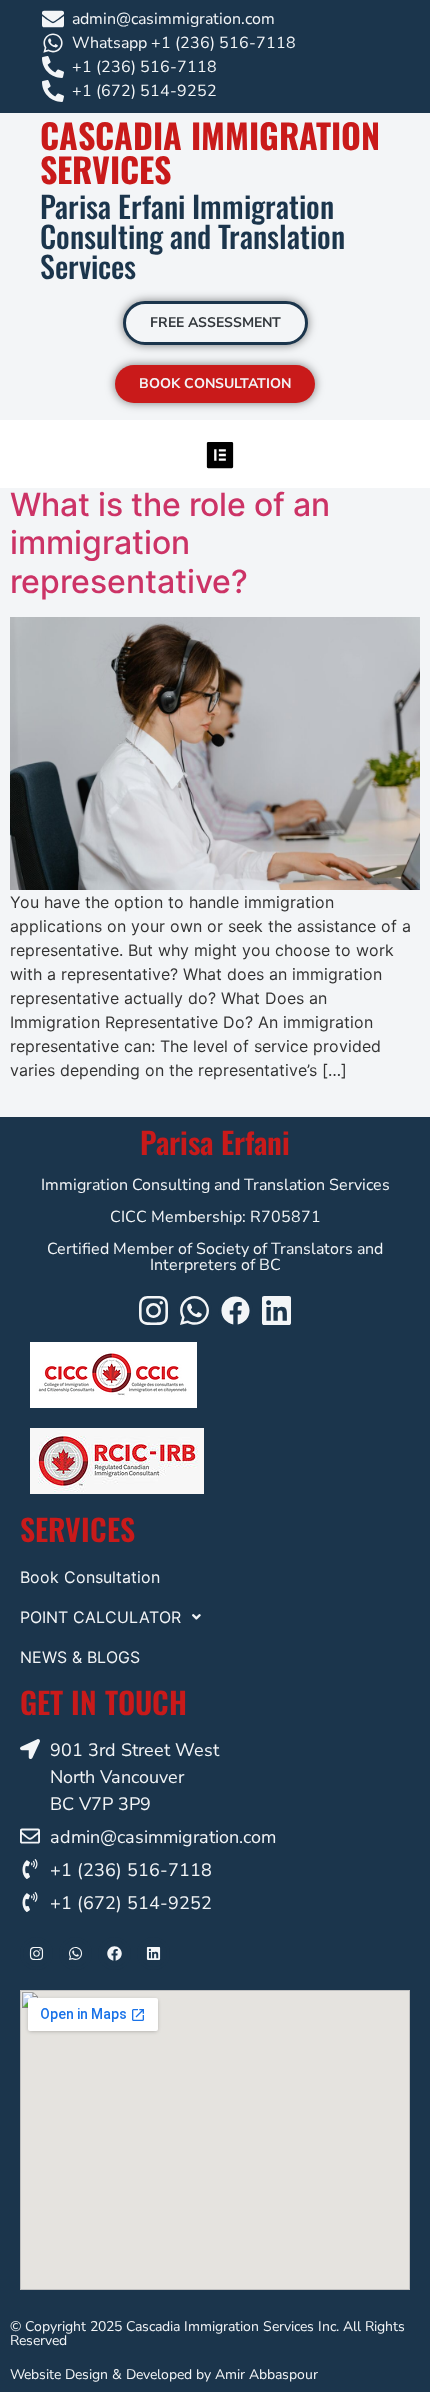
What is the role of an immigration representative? (170, 543)
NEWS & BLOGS (80, 1657)
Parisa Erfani (215, 1141)
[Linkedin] (276, 1310)
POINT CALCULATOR (100, 1617)
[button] (220, 454)
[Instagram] (153, 1310)
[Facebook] (235, 1310)
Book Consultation (90, 1577)
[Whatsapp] (194, 1310)
